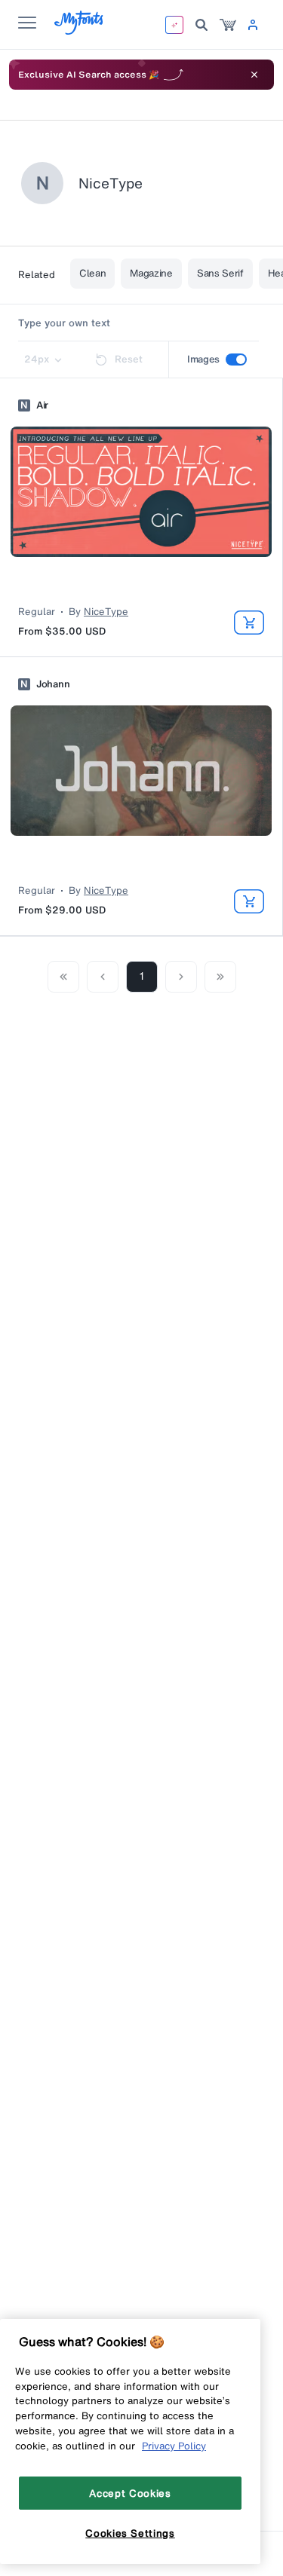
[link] (228, 25)
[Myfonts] (80, 31)
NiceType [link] (106, 612)
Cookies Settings (130, 2533)
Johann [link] (53, 684)
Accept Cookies (130, 2493)
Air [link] (42, 405)
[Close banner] (254, 75)
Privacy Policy (174, 2446)
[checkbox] (236, 359)
